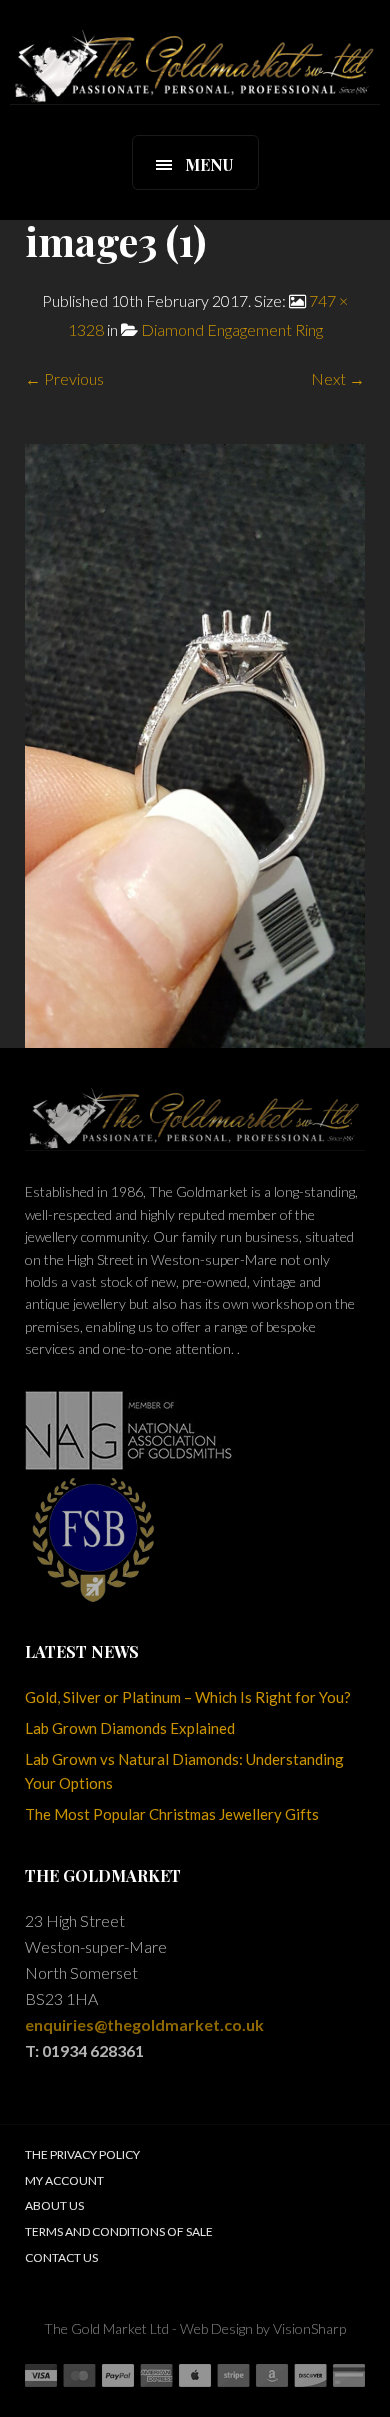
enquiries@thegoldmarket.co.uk (144, 2024)
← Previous (64, 378)
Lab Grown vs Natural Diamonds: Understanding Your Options (184, 1771)
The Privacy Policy (82, 2154)
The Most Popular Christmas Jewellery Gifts (172, 1814)
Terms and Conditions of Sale (119, 2231)
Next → (338, 378)
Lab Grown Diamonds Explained (130, 1728)
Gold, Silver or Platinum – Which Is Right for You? (188, 1697)
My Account (64, 2180)
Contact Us (61, 2257)
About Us (54, 2205)
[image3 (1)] (195, 743)
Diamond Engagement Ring (232, 329)
